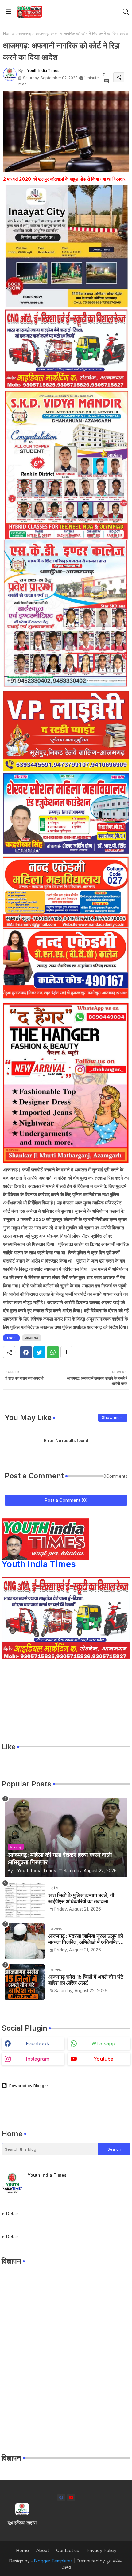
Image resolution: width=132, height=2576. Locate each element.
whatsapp (103, 2043)
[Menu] (8, 12)
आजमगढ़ (25, 33)
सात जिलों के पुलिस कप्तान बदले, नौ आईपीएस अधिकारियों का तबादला (81, 1898)
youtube (103, 2059)
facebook (37, 2043)
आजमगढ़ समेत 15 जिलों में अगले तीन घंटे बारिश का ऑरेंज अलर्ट (86, 1980)
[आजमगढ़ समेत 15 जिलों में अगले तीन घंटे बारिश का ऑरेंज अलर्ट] (25, 1982)
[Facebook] (26, 1352)
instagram (37, 2059)
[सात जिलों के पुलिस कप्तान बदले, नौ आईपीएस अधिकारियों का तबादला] (25, 1900)
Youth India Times (39, 1564)
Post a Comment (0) (66, 1500)
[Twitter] (39, 1352)
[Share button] (66, 1352)
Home (9, 33)
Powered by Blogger (29, 2086)
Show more (113, 1417)
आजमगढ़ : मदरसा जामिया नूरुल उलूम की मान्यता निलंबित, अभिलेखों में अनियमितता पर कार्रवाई (86, 1939)
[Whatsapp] (53, 1352)
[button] (126, 12)
